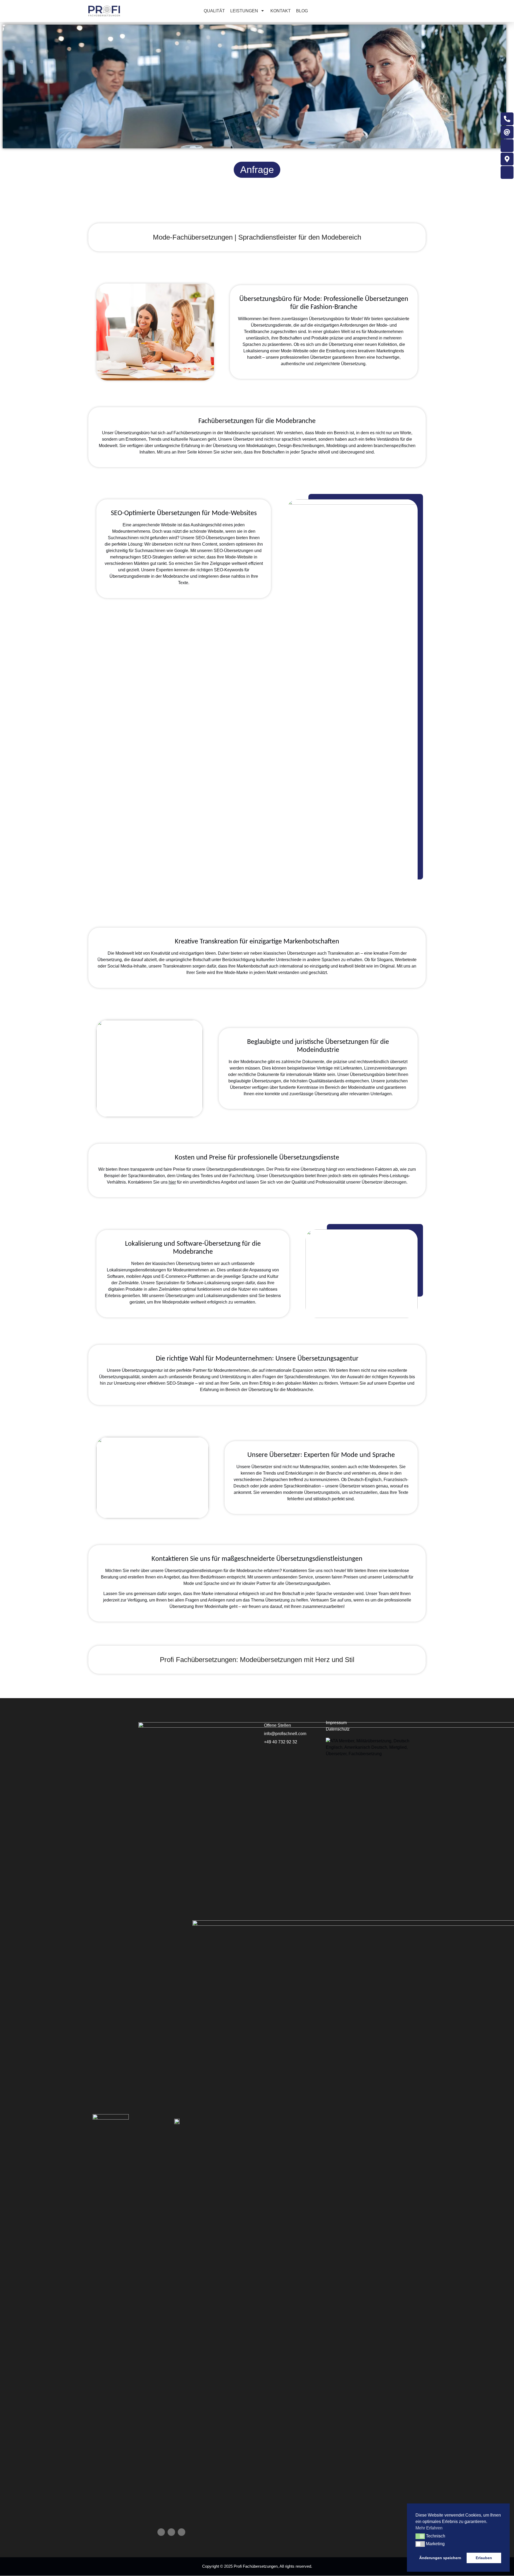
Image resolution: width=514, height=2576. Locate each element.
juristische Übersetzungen (332, 1042)
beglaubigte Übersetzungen (255, 1081)
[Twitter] (171, 2532)
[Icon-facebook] (161, 2532)
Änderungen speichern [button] (440, 2558)
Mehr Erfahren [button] (429, 2528)
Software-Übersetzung (209, 1244)
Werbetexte (406, 960)
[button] (420, 2536)
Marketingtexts (390, 351)
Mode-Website (295, 351)
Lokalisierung (256, 351)
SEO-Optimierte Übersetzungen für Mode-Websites (184, 513)
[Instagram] (182, 2532)
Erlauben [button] (484, 2558)
